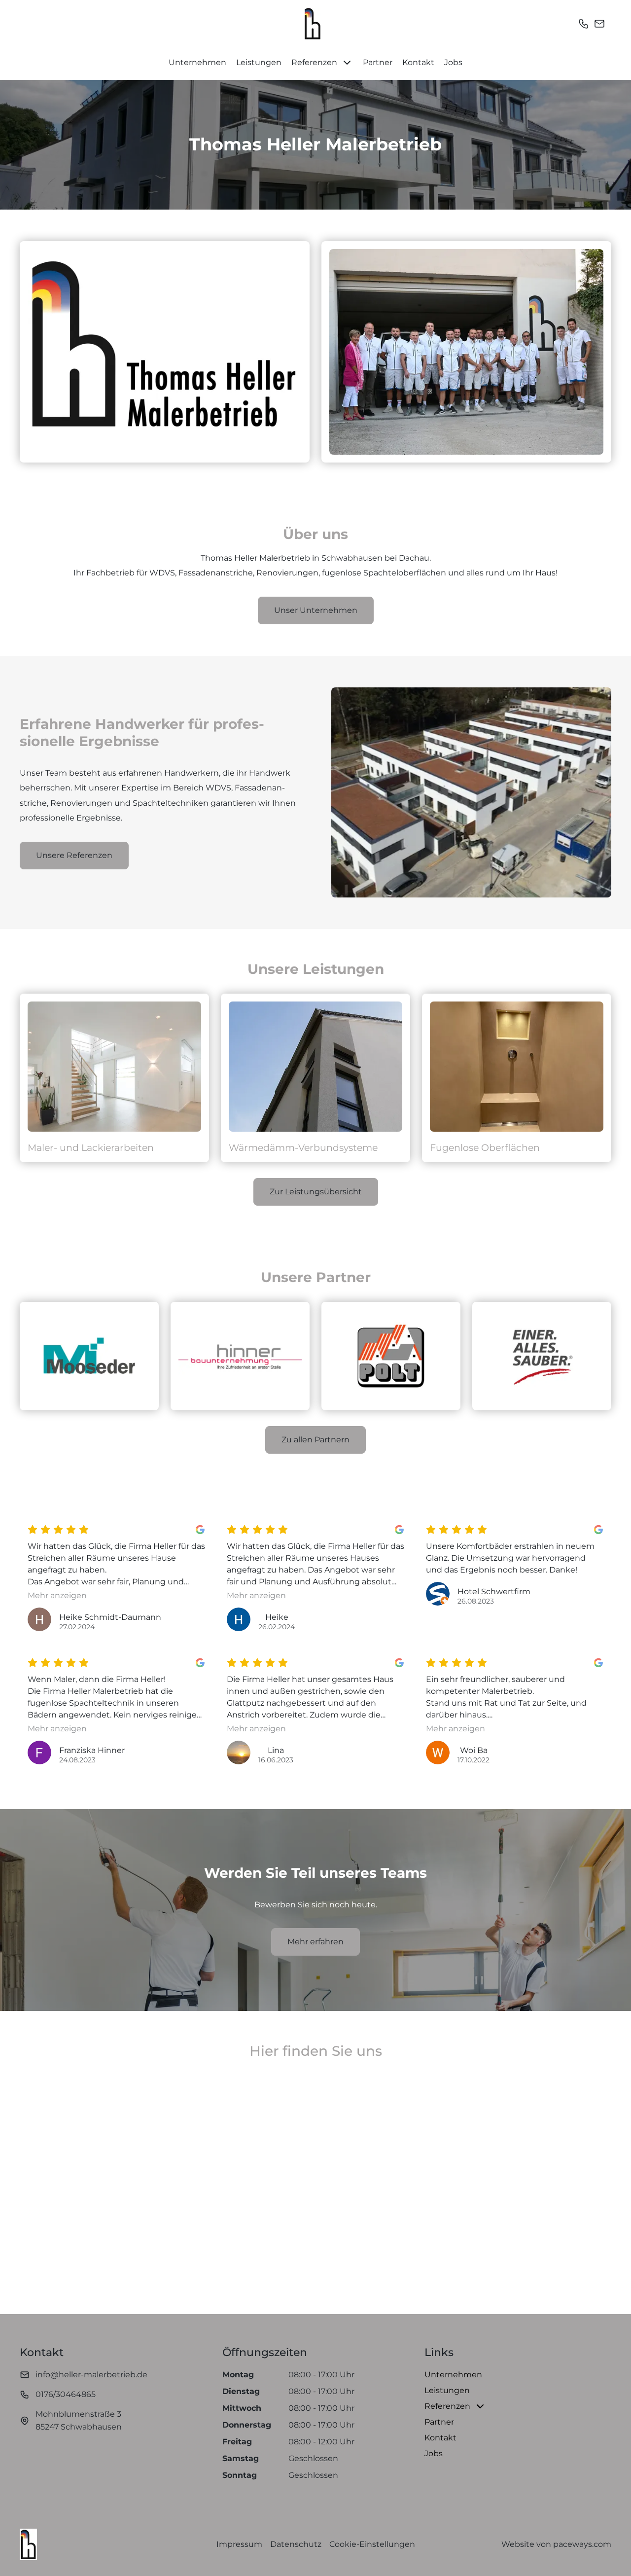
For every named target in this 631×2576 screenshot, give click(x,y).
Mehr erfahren (315, 1942)
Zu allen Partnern (315, 1440)
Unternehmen (197, 62)
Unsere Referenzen (74, 855)
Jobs (453, 62)
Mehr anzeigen (57, 1595)
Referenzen (314, 62)
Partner (378, 62)
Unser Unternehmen (316, 610)
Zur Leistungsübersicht (316, 1192)
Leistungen (259, 62)
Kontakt (418, 62)
